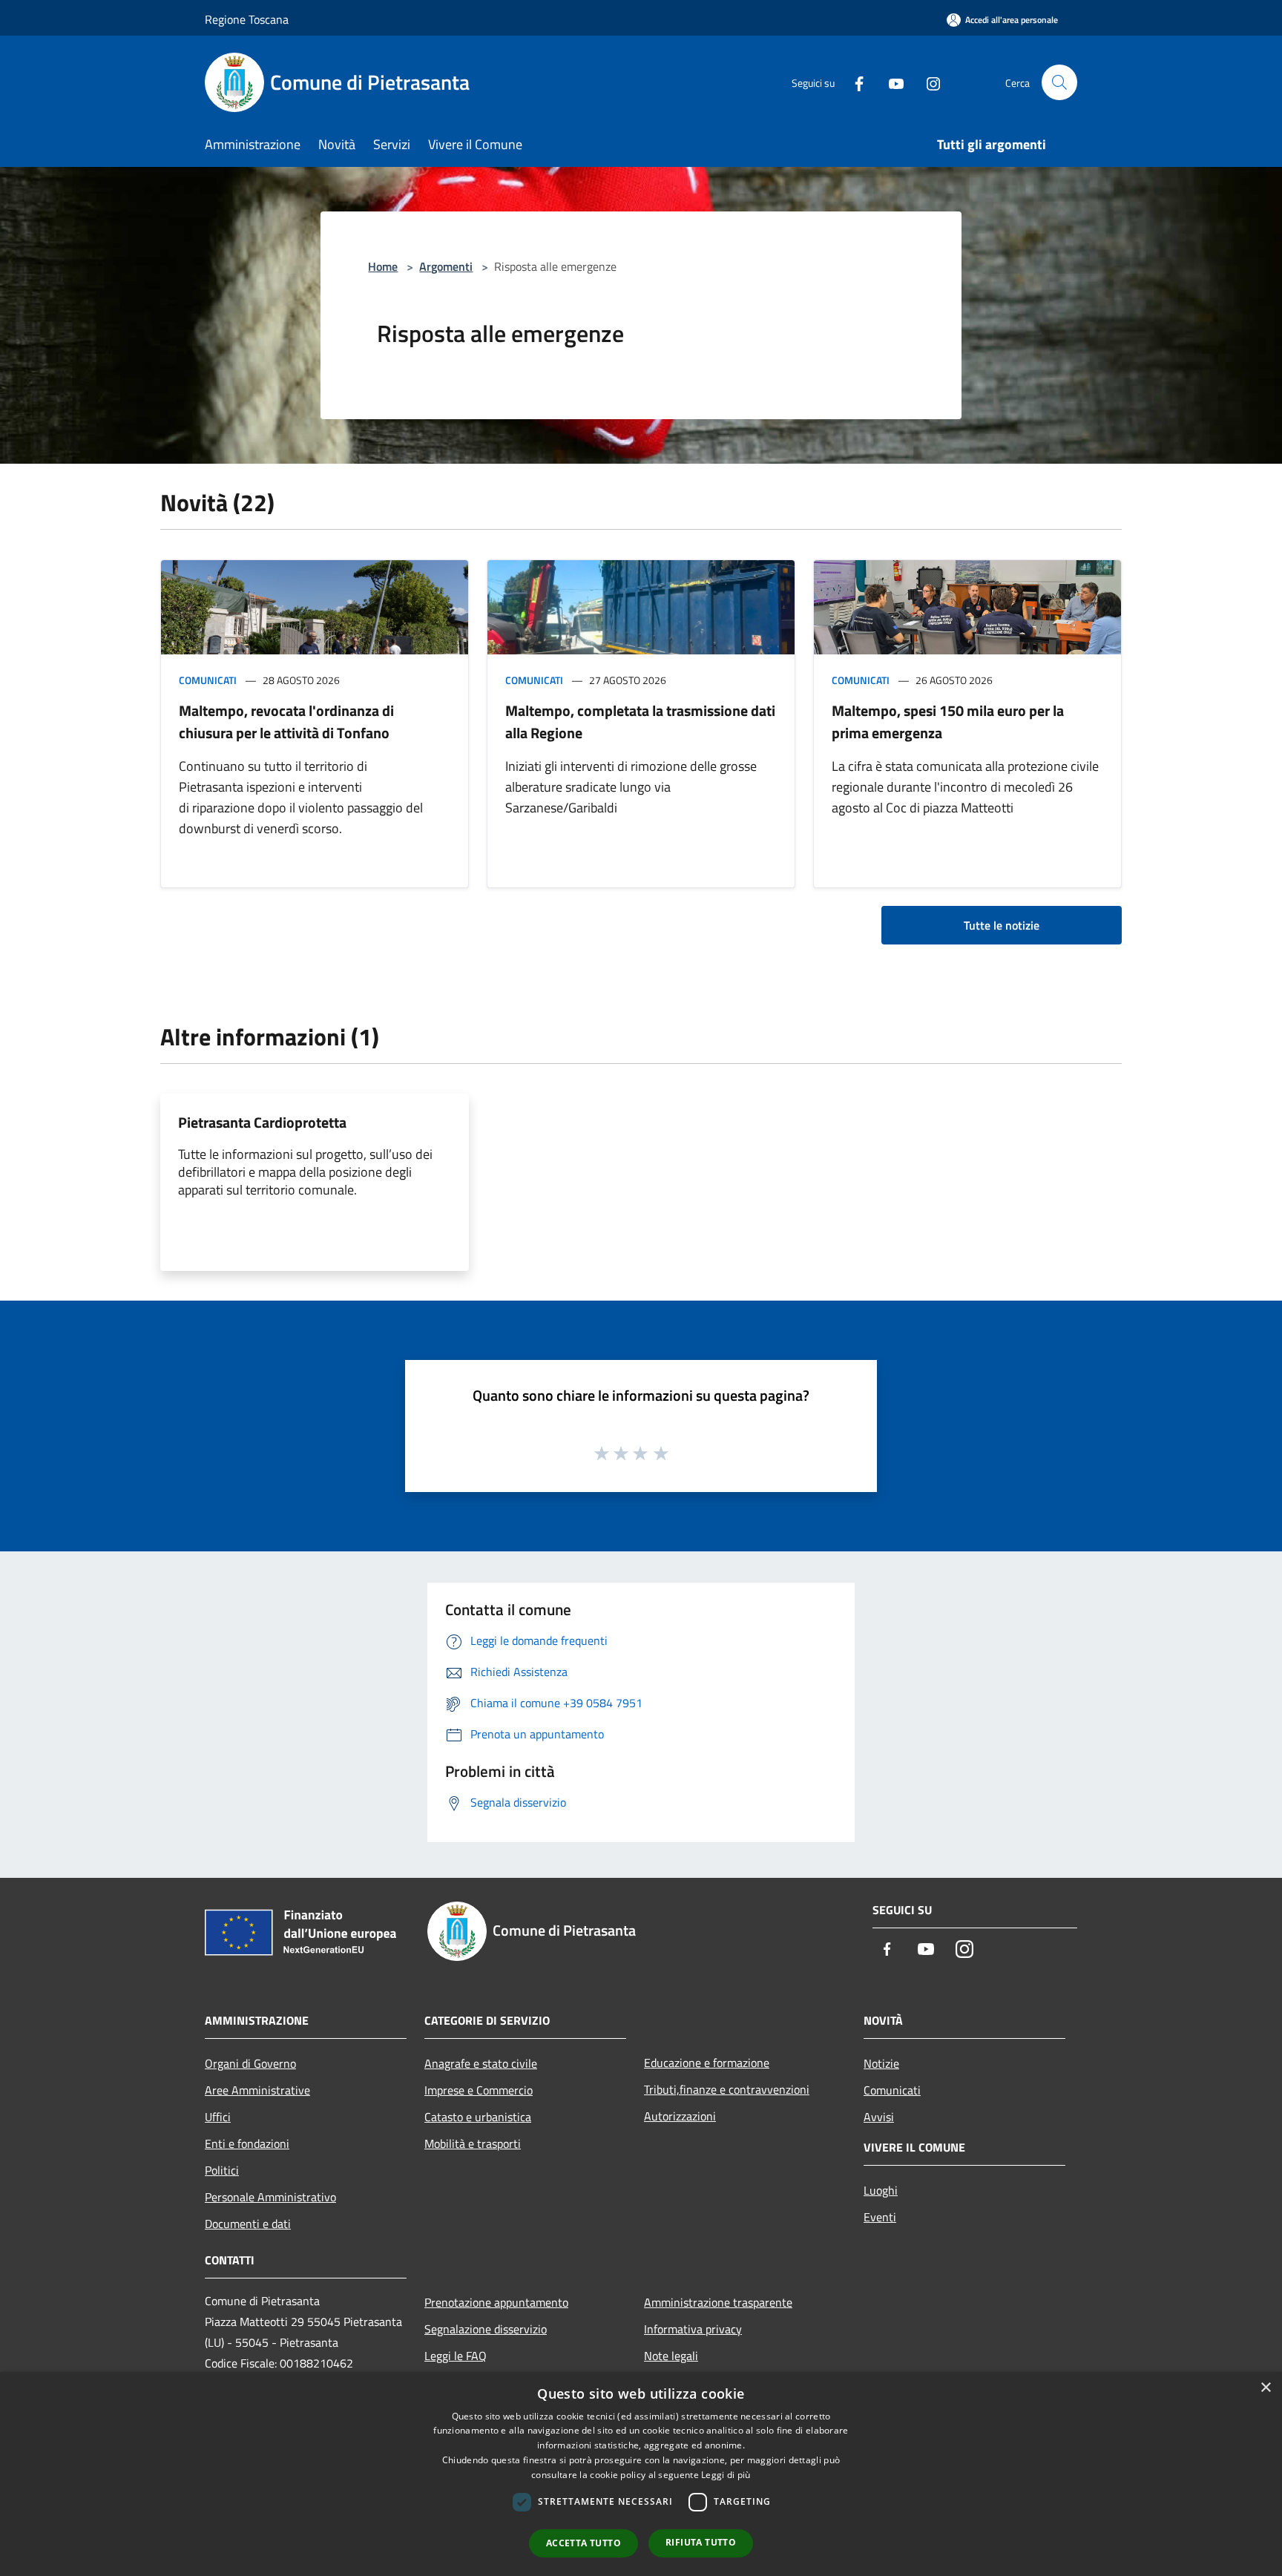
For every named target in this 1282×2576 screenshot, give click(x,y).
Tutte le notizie (1002, 925)
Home (383, 266)
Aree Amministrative (257, 2090)
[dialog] (641, 2474)
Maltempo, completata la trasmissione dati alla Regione (640, 722)
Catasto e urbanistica (478, 2117)
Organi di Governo (250, 2063)
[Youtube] (890, 82)
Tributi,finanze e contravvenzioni (727, 2089)
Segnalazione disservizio (486, 2329)
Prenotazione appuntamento (496, 2302)
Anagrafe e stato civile (481, 2063)
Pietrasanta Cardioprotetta (262, 1122)
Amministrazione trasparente (718, 2302)
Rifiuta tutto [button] (701, 2542)
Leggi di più (726, 2475)
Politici (222, 2170)
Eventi (880, 2217)
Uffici (218, 2117)
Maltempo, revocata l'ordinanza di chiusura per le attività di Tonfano (286, 722)
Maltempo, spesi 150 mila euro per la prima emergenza (948, 722)
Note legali (671, 2356)
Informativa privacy (693, 2329)
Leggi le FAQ (456, 2356)
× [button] (1265, 2388)
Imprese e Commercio (479, 2090)
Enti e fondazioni (247, 2143)
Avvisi (879, 2117)
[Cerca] (1059, 82)
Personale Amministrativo (270, 2197)
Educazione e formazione (707, 2063)
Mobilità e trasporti (473, 2143)
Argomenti (446, 266)
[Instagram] (927, 82)
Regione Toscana (247, 19)
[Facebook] (853, 82)
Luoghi (881, 2190)
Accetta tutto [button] (584, 2543)
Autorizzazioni (680, 2116)
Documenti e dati (248, 2224)
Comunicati (208, 680)
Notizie (881, 2063)
